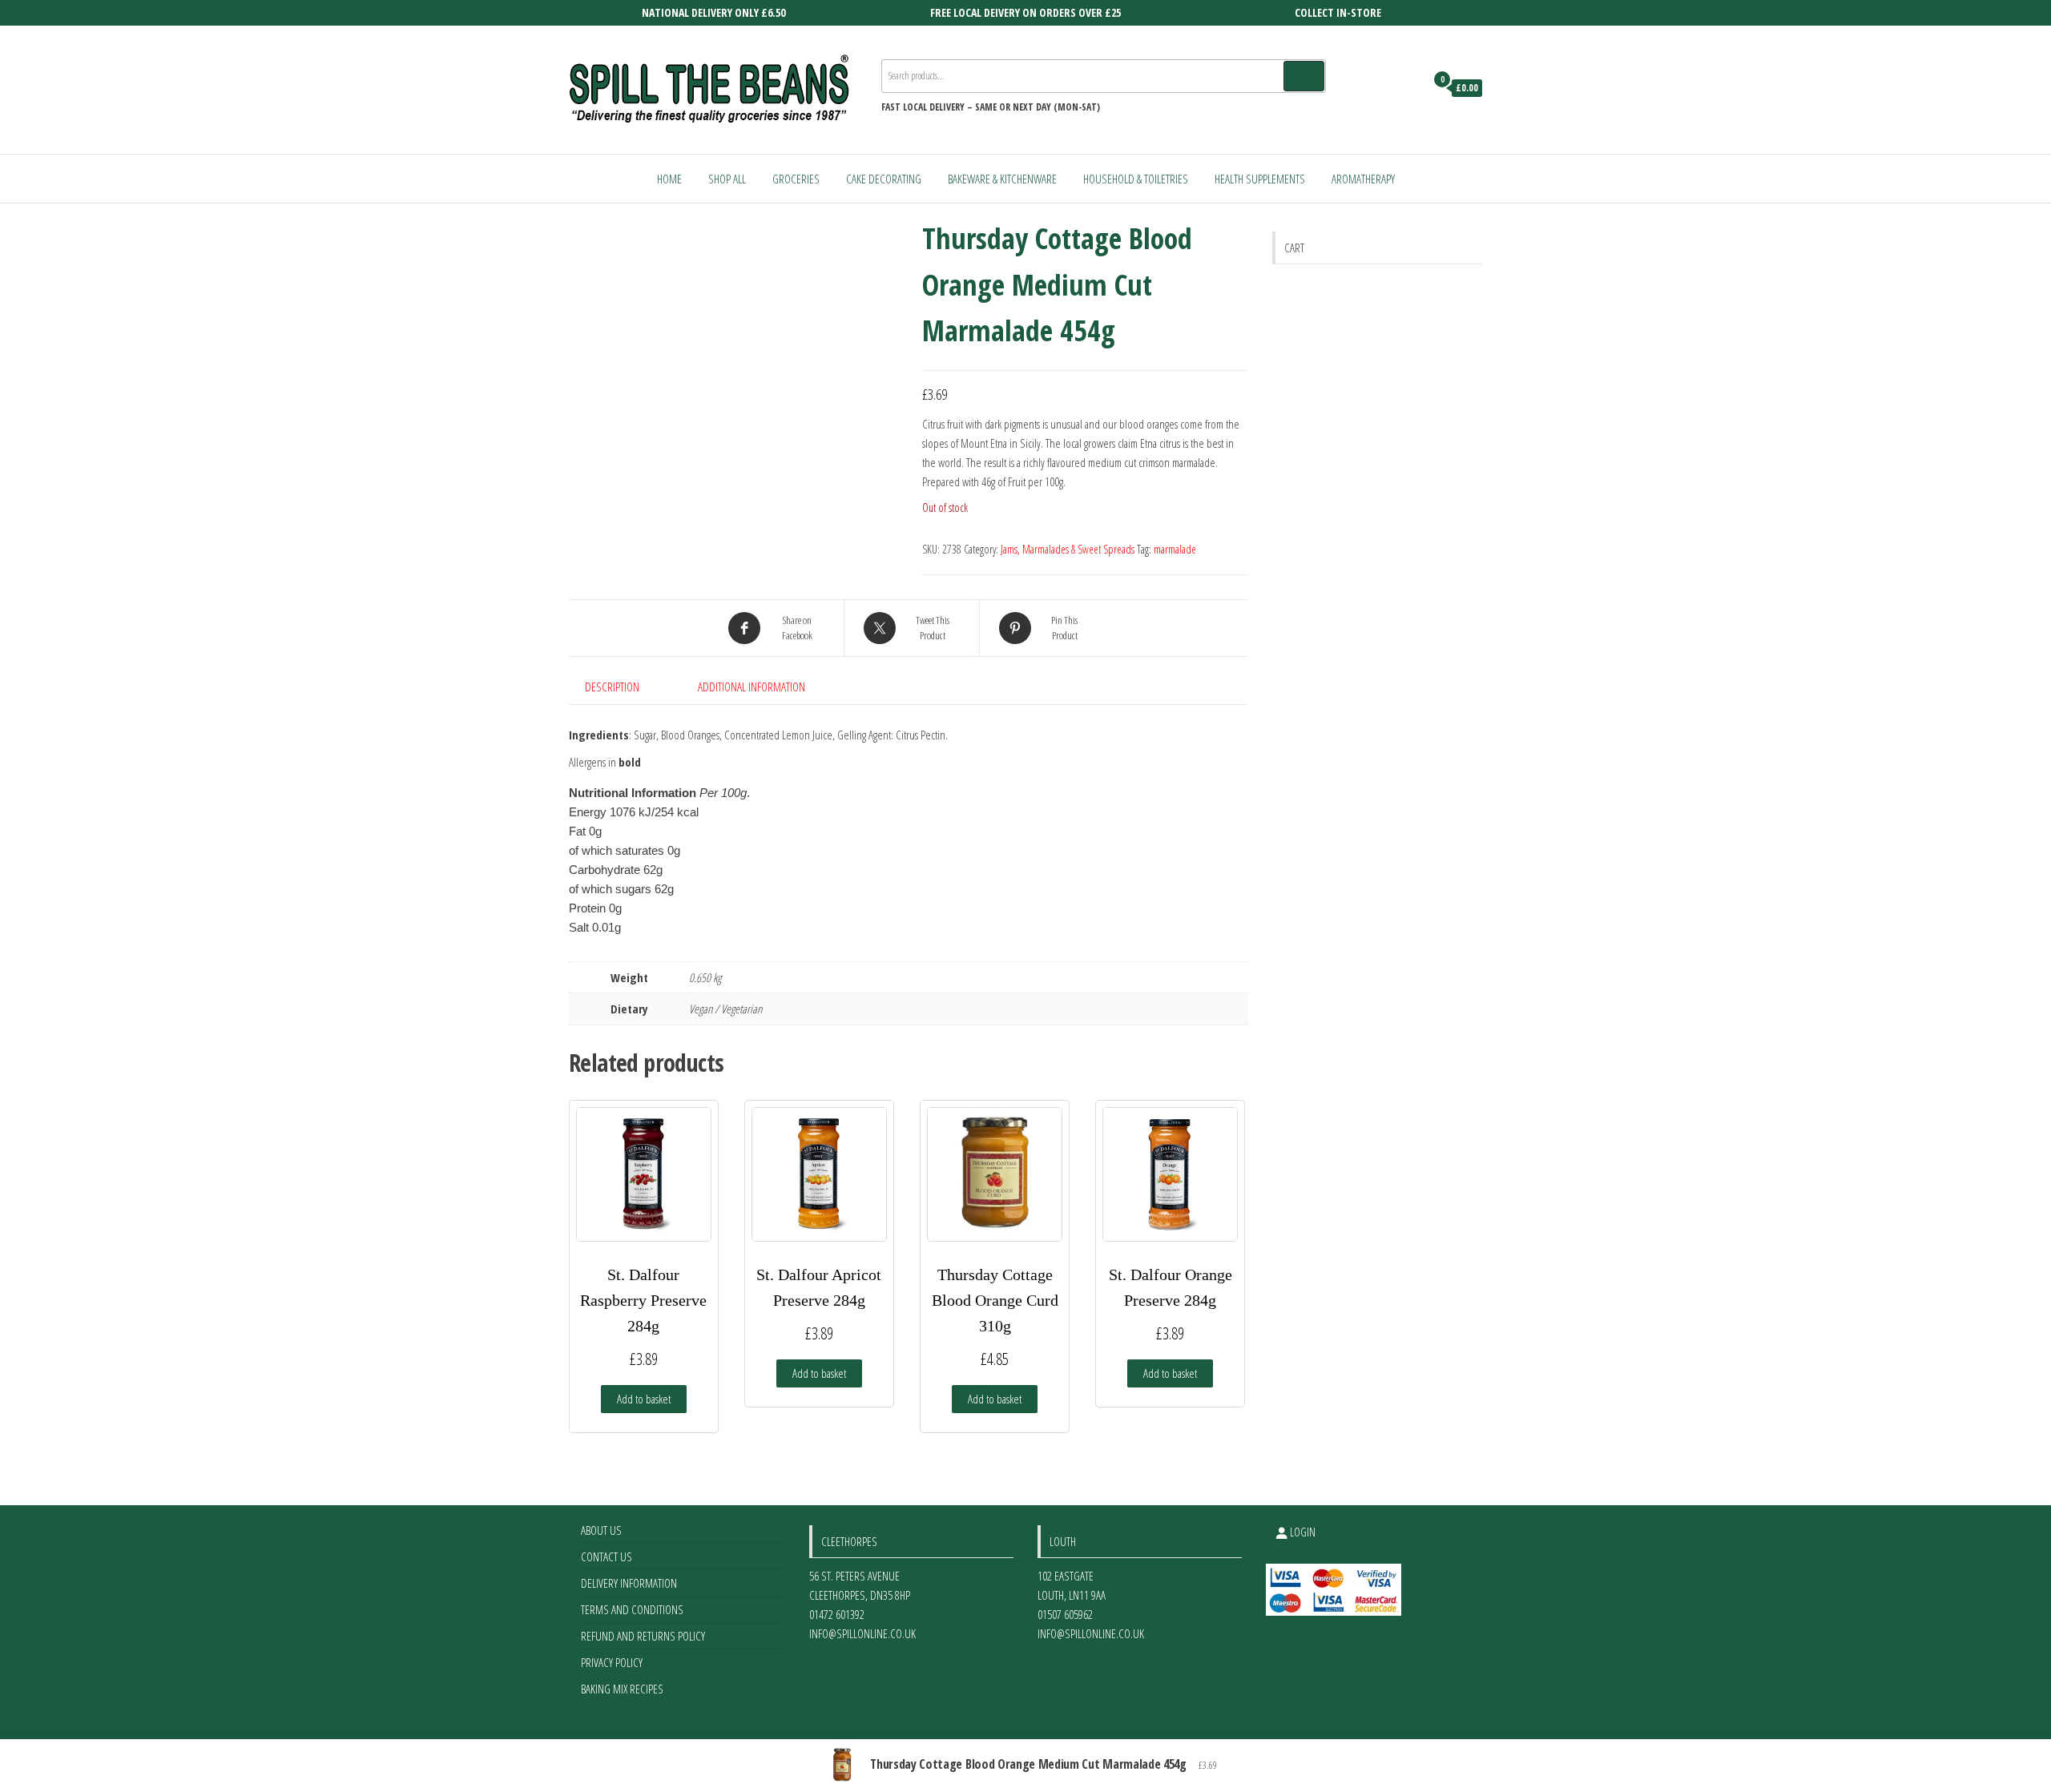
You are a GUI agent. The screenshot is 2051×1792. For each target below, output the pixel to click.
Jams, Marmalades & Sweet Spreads (1068, 549)
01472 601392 (837, 1614)
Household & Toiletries (1136, 179)
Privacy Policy (612, 1662)
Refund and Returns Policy (643, 1636)
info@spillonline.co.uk (862, 1633)
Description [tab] (612, 687)
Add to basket (644, 1399)
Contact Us (606, 1556)
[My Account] (1409, 88)
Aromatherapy (1363, 179)
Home (669, 179)
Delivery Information (629, 1583)
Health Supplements (1260, 179)
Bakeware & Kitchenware (1002, 179)
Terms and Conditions (632, 1609)
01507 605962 (1065, 1614)
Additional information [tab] (751, 687)
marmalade (1175, 549)
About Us (601, 1530)
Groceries (796, 179)
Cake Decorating (884, 179)
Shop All (727, 179)
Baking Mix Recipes (622, 1689)
